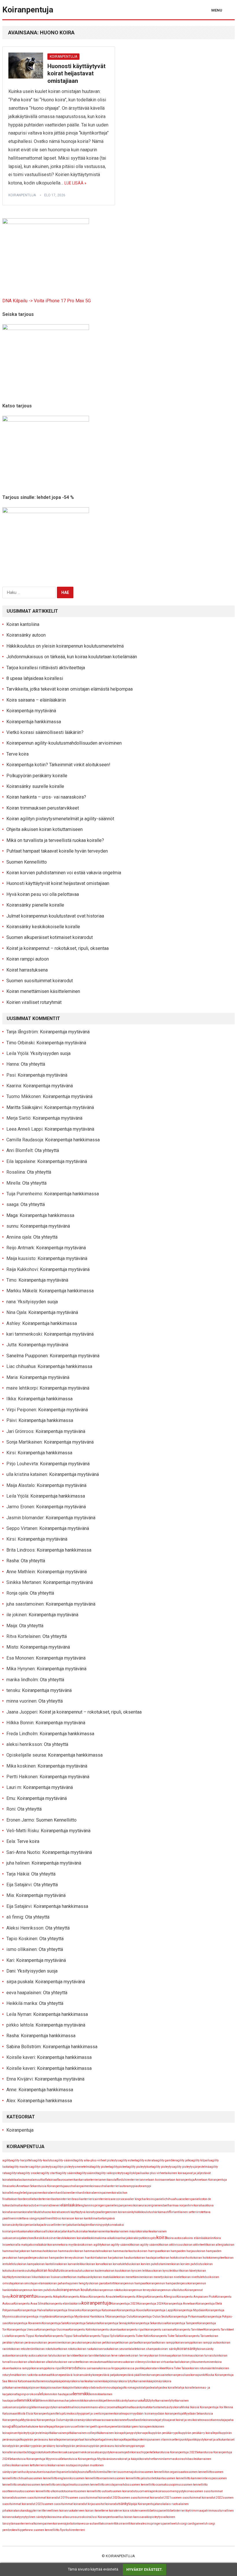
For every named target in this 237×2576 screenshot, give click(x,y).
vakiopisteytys (153, 2517)
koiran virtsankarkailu (166, 2362)
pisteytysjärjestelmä (33, 2433)
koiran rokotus (68, 2349)
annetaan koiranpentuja (179, 2180)
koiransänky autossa (25, 2356)
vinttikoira (117, 2524)
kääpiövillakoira (73, 2388)
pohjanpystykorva (133, 2433)
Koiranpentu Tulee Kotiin (135, 2336)
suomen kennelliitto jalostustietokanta (140, 2478)
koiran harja (107, 2258)
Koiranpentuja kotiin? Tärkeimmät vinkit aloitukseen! (58, 765)
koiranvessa (117, 2362)
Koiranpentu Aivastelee (104, 2297)
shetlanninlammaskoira (165, 2459)
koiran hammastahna (89, 2251)
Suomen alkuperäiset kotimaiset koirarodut (50, 937)
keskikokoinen (46, 2238)
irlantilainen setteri (184, 2212)
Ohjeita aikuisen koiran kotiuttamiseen (45, 829)
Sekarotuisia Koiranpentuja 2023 (175, 2452)
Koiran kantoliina (23, 624)
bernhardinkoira (82, 2193)
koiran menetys (155, 2277)
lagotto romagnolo (130, 2388)
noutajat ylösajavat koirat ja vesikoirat (175, 2420)
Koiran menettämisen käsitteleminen (43, 991)
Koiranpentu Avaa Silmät (30, 2304)
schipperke (146, 2452)
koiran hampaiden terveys (57, 2258)
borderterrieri (43, 2199)
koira (162, 2237)
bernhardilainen (61, 2193)
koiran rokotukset (48, 2349)
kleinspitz (150, 2238)
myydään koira (141, 2414)
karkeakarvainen (95, 2231)
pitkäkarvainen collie (80, 2433)
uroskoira (84, 2517)
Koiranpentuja (28, 10)
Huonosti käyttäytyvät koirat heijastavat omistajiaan (76, 73)
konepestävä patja (105, 2375)
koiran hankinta (87, 2258)
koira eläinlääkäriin (200, 2238)
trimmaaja (198, 2510)
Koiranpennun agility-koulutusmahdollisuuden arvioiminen (64, 743)
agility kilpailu (201, 2160)
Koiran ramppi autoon (28, 959)
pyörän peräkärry (21, 2446)
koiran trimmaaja (162, 2356)
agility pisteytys (163, 2167)
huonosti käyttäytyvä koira (76, 2212)
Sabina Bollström (24, 2047)
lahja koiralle (186, 2388)
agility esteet (127, 2160)
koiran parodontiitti (103, 2283)
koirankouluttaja (25, 2271)
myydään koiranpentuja (168, 2414)
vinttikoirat (131, 2524)
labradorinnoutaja (104, 2388)
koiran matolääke (105, 2277)
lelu (42, 2394)
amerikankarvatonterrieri (83, 2180)
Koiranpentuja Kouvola (132, 2310)
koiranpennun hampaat (131, 2283)
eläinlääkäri (70, 2205)
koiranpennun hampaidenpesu (167, 2283)
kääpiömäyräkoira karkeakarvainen (79, 2381)
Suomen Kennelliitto (27, 862)
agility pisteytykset (140, 2167)
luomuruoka (136, 2401)
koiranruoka (102, 2349)
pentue (105, 2427)
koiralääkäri (39, 2245)
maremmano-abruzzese (97, 2407)
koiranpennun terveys (138, 2290)
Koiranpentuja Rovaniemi (25, 2323)
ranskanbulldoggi (24, 2452)
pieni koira (139, 2427)
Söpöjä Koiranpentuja (142, 2504)
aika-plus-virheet (154, 2173)
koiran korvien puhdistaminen (152, 2264)
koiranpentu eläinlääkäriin (64, 2304)
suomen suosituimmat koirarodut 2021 (145, 2498)
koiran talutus (49, 2356)
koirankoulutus (74, 2271)
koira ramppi (23, 2368)
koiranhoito (185, 2258)
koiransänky (187, 2349)
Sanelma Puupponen (27, 1356)
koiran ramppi (166, 2343)
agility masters (21, 2167)
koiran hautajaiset (149, 2258)
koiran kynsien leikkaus (138, 2271)
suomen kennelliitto (200, 2472)
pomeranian (67, 2440)
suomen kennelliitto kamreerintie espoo (190, 2478)
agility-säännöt (65, 2160)
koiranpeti (114, 2343)
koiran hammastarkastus (121, 2251)
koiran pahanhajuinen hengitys (69, 2283)
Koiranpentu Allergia (133, 2297)
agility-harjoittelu (22, 2160)
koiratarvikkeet (157, 2368)
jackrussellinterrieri (53, 2225)
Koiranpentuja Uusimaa (53, 2330)
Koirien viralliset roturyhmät (34, 1002)
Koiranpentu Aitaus (76, 2297)
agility (7, 2160)
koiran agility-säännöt (117, 2245)
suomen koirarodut (123, 2491)
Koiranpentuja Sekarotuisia (149, 2323)
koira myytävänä (72, 2245)
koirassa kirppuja (111, 2368)
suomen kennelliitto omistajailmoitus (54, 2485)
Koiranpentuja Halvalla (33, 2310)
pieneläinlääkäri (121, 2427)
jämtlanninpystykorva (100, 2225)
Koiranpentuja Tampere (182, 2323)
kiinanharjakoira (124, 2238)
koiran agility (92, 2245)
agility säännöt (68, 2173)
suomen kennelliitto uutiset (93, 2491)
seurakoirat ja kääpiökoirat (130, 2459)
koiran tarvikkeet (69, 2356)
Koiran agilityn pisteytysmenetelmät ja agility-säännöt (60, 819)
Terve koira (17, 754)
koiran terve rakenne (116, 2356)
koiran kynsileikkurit (167, 2271)
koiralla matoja (20, 2245)
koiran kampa (27, 2264)
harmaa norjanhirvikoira (184, 2205)
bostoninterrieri (62, 2199)
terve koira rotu (125, 2511)
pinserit (14, 2433)
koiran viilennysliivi (139, 2362)
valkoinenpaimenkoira (45, 2524)
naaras (100, 2420)
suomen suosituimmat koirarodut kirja (68, 2504)
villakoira (103, 2524)
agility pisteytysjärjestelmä (191, 2167)
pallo (13, 2426)
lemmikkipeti (99, 2401)
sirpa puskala (20, 1982)
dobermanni (40, 2205)
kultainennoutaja (44, 2381)
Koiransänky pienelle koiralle (35, 905)
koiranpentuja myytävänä (36, 2317)
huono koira (51, 2212)
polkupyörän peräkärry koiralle (195, 2433)
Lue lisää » (75, 183)
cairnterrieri (101, 2199)
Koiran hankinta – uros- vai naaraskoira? (46, 797)
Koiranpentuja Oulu (120, 2317)
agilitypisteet (118, 2167)
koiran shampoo (148, 2349)
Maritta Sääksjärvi (24, 1107)
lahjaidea (148, 2388)
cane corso (116, 2199)
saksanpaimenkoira (77, 2452)
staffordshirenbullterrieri (101, 2472)
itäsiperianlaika (29, 2225)
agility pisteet (101, 2167)
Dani (11, 1971)
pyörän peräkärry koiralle (49, 2446)
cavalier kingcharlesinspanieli (144, 2199)
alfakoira (49, 2180)
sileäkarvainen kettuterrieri (27, 2465)
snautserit (51, 2472)
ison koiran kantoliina (83, 2218)
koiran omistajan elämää (32, 2283)
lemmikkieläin (29, 2400)
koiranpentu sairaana (160, 2330)
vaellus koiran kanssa (129, 2517)
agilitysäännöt (88, 2173)
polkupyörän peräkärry (160, 2433)
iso (55, 2218)
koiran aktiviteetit (195, 2245)
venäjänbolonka (70, 2524)
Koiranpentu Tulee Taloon (167, 2336)
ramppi (130, 2446)
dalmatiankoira (20, 2205)
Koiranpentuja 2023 (124, 2304)
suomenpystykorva (178, 2491)
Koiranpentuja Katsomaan (99, 2310)
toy (188, 2511)
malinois (75, 2407)
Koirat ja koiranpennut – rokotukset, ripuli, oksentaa (58, 948)
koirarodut (71, 2368)
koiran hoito (169, 2258)
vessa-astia (89, 2524)
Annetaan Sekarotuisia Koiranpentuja (41, 2186)
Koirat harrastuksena (27, 970)
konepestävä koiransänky (73, 2375)
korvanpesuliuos (179, 2375)
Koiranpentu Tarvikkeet (189, 2330)
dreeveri (55, 2205)
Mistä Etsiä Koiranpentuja (35, 2414)
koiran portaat (129, 2343)
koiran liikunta (32, 2277)
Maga (12, 1215)
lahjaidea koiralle (166, 2388)
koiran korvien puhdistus (188, 2264)
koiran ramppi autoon (208, 2343)
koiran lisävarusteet (55, 2277)
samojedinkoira (128, 2452)
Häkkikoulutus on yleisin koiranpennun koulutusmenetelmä (65, 646)
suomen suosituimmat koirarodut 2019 (42, 2498)
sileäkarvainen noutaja (60, 2465)
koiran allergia (216, 2245)
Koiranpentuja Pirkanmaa (186, 2317)
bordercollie (26, 2199)
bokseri (13, 2199)
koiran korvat (95, 2264)
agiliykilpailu (134, 2173)
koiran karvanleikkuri (73, 2264)
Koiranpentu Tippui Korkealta (28, 2336)
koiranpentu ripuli (134, 2330)
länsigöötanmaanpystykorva (41, 2407)
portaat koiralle (85, 2440)
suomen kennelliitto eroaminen (94, 2478)
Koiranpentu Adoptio (50, 2297)
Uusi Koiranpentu (102, 2517)
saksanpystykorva (105, 2452)
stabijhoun (77, 2472)
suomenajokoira (130, 2472)
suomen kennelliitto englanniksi (53, 2478)
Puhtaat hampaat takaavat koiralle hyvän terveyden (57, 851)
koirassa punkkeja (135, 2368)
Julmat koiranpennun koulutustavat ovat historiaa (55, 916)
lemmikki (81, 2394)
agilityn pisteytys (42, 2167)
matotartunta (151, 2407)
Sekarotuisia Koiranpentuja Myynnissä (35, 2459)
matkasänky (135, 2407)
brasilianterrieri (83, 2199)
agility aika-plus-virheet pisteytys (97, 2160)
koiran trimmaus (184, 2356)
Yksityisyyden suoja (50, 1053)
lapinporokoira (28, 2394)
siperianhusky (20, 2472)
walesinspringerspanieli (155, 2524)
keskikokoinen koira (70, 2238)
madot (65, 2407)
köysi (88, 2388)
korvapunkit (198, 2375)
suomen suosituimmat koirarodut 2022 (197, 2498)
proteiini (142, 2440)
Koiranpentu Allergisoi (162, 2297)
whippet (21, 2530)
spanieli (64, 2472)
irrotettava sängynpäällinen (34, 2218)
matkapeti (120, 2407)
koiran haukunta (126, 2258)
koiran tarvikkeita (91, 2356)
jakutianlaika (76, 2225)
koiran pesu (70, 2343)
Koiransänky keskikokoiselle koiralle (43, 927)
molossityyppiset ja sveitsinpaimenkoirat (94, 2414)
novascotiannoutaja (213, 2420)
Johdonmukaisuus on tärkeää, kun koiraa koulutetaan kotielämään (73, 657)
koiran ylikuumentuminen (198, 2362)
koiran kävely (189, 2271)
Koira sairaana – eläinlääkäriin (36, 700)
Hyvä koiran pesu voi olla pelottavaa (43, 894)
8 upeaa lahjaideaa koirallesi (35, 678)
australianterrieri (108, 2186)
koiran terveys (139, 2356)
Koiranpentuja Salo (54, 2323)
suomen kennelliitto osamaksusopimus (156, 2485)
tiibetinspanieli (158, 2511)
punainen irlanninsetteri (164, 2440)
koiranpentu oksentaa (107, 2330)
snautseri (37, 2472)
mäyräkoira (71, 2420)
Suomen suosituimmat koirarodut (40, 981)
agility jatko (184, 2160)
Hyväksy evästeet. (145, 2570)
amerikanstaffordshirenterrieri (120, 2180)
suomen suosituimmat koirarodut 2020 (93, 2498)
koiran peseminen (51, 2343)
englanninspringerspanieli (97, 2205)
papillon (54, 2427)
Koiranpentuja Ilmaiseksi (65, 2310)
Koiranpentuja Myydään (190, 2310)
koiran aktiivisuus (172, 2245)
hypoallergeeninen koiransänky (114, 2212)
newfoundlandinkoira (136, 2420)
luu (147, 2400)
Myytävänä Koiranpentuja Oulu (42, 2420)
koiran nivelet (174, 2277)
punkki (193, 2440)
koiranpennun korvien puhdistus (36, 2290)
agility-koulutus (44, 2160)
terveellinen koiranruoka (59, 2511)
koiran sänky (168, 2349)
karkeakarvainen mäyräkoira (125, 2231)
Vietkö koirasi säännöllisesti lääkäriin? (45, 732)
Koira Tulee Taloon (178, 2368)
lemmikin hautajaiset (59, 2394)
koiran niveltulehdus (196, 2277)
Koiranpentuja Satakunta (83, 2323)
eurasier (146, 2205)
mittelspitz (60, 2414)
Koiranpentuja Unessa (22, 2330)
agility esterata (146, 2160)
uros (73, 2517)
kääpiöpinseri (32, 2388)
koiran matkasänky (81, 2277)
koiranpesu (86, 2343)
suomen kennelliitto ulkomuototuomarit (50, 2491)
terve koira (109, 2511)
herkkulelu (36, 2212)
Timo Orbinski (20, 1043)
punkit (184, 2440)
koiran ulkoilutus (48, 2362)
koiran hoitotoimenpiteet (209, 2258)
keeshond (29, 2238)
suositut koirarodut (106, 2504)
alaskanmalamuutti (30, 2180)
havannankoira (19, 2212)
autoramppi (128, 2186)
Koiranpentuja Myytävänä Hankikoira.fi (81, 2317)
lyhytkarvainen (159, 2401)
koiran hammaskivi (62, 2251)
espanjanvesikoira (128, 2205)
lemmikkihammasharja (56, 2401)
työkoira (49, 2517)
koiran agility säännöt (146, 2245)
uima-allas (62, 2517)
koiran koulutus (50, 2270)
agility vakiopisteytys (111, 2173)
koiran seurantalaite (124, 2349)
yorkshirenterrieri (73, 2530)
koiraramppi (40, 2368)
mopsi (126, 2414)
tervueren (141, 2511)
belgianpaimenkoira (36, 2193)
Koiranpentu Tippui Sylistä (102, 2336)
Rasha (13, 1561)
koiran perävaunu (27, 2343)
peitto (95, 2426)
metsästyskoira (171, 2407)
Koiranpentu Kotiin (81, 2330)
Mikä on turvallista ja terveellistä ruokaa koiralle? (55, 840)
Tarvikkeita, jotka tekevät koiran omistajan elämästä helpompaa (70, 689)
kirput (139, 2238)
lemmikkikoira (81, 2401)
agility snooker (31, 2173)
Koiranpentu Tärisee (197, 2336)
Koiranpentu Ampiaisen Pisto (196, 2297)
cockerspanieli (191, 2199)
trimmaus (213, 2511)
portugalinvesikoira (108, 2440)
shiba (187, 2459)
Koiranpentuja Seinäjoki (115, 2323)
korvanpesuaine (158, 2375)
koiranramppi (185, 2343)
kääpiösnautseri (52, 2388)
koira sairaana (89, 2368)
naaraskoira (113, 2420)
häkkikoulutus (144, 2212)
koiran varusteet (70, 2362)
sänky (124, 2504)
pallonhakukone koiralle (33, 2427)
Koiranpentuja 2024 (150, 2304)
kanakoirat (30, 2231)
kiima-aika (106, 2238)
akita (13, 2180)
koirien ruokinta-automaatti (35, 2375)
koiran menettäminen (130, 2277)
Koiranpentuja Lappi (160, 2310)
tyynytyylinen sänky (31, 2517)
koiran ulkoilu (28, 2362)
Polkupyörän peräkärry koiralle (37, 776)
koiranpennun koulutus (76, 2290)
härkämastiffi (162, 2212)
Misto (12, 1647)
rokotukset (43, 2452)
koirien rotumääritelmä (205, 2368)
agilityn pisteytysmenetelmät (73, 2167)
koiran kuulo (114, 2271)
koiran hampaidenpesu (24, 2258)
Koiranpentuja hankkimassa (34, 722)
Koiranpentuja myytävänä (31, 711)
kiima (95, 2238)
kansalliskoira (46, 2231)
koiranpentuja (22, 195)
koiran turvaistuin (207, 2356)
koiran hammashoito (35, 2251)
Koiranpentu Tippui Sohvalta (66, 2336)
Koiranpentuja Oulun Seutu (151, 2317)
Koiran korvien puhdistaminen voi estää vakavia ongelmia (64, 873)
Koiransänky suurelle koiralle (35, 786)
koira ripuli (55, 2368)
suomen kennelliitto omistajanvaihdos (104, 2485)
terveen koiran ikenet (89, 2511)
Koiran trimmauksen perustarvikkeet (43, 808)
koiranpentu (23, 2296)
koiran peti (100, 2343)
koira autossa (176, 2238)
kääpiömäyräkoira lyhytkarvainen (125, 2381)
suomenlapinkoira (150, 2491)
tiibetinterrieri (177, 2511)
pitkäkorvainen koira (108, 2433)
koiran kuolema (96, 2271)
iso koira (63, 2218)
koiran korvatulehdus (118, 2264)
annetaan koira (151, 2180)
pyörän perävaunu (78, 2446)
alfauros (61, 2180)
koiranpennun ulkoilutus (169, 2290)
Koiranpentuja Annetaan (180, 2304)
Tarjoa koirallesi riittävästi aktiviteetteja (46, 668)
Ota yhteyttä (33, 1064)
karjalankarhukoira (70, 2231)
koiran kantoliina (48, 2264)
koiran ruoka (86, 2349)
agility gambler (166, 2160)
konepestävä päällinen (132, 2375)
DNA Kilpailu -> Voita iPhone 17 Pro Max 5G (47, 301)
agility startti (50, 2173)
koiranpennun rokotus (109, 2290)
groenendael (160, 2205)
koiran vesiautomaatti (95, 2362)
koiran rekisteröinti (24, 2349)
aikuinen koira (175, 2173)
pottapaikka (129, 2440)
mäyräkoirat (87, 2420)
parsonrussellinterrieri (75, 2427)
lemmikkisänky (118, 2401)
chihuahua (173, 2199)
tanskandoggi (24, 2511)
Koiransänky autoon (26, 635)
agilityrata (15, 2173)
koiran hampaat (150, 2251)
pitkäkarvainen (57, 2433)
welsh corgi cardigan (186, 2524)
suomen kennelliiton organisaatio (165, 2472)
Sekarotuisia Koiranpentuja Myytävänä (86, 2459)
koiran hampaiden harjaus (179, 2251)
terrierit (38, 2511)
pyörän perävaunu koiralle (108, 2446)
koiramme (54, 2245)
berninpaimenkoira (106, 2193)
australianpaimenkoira (81, 2186)
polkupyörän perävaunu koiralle (38, 2440)
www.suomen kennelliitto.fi (44, 2530)
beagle (17, 2193)
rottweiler (56, 2452)
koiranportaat (148, 2343)
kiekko (87, 2238)
